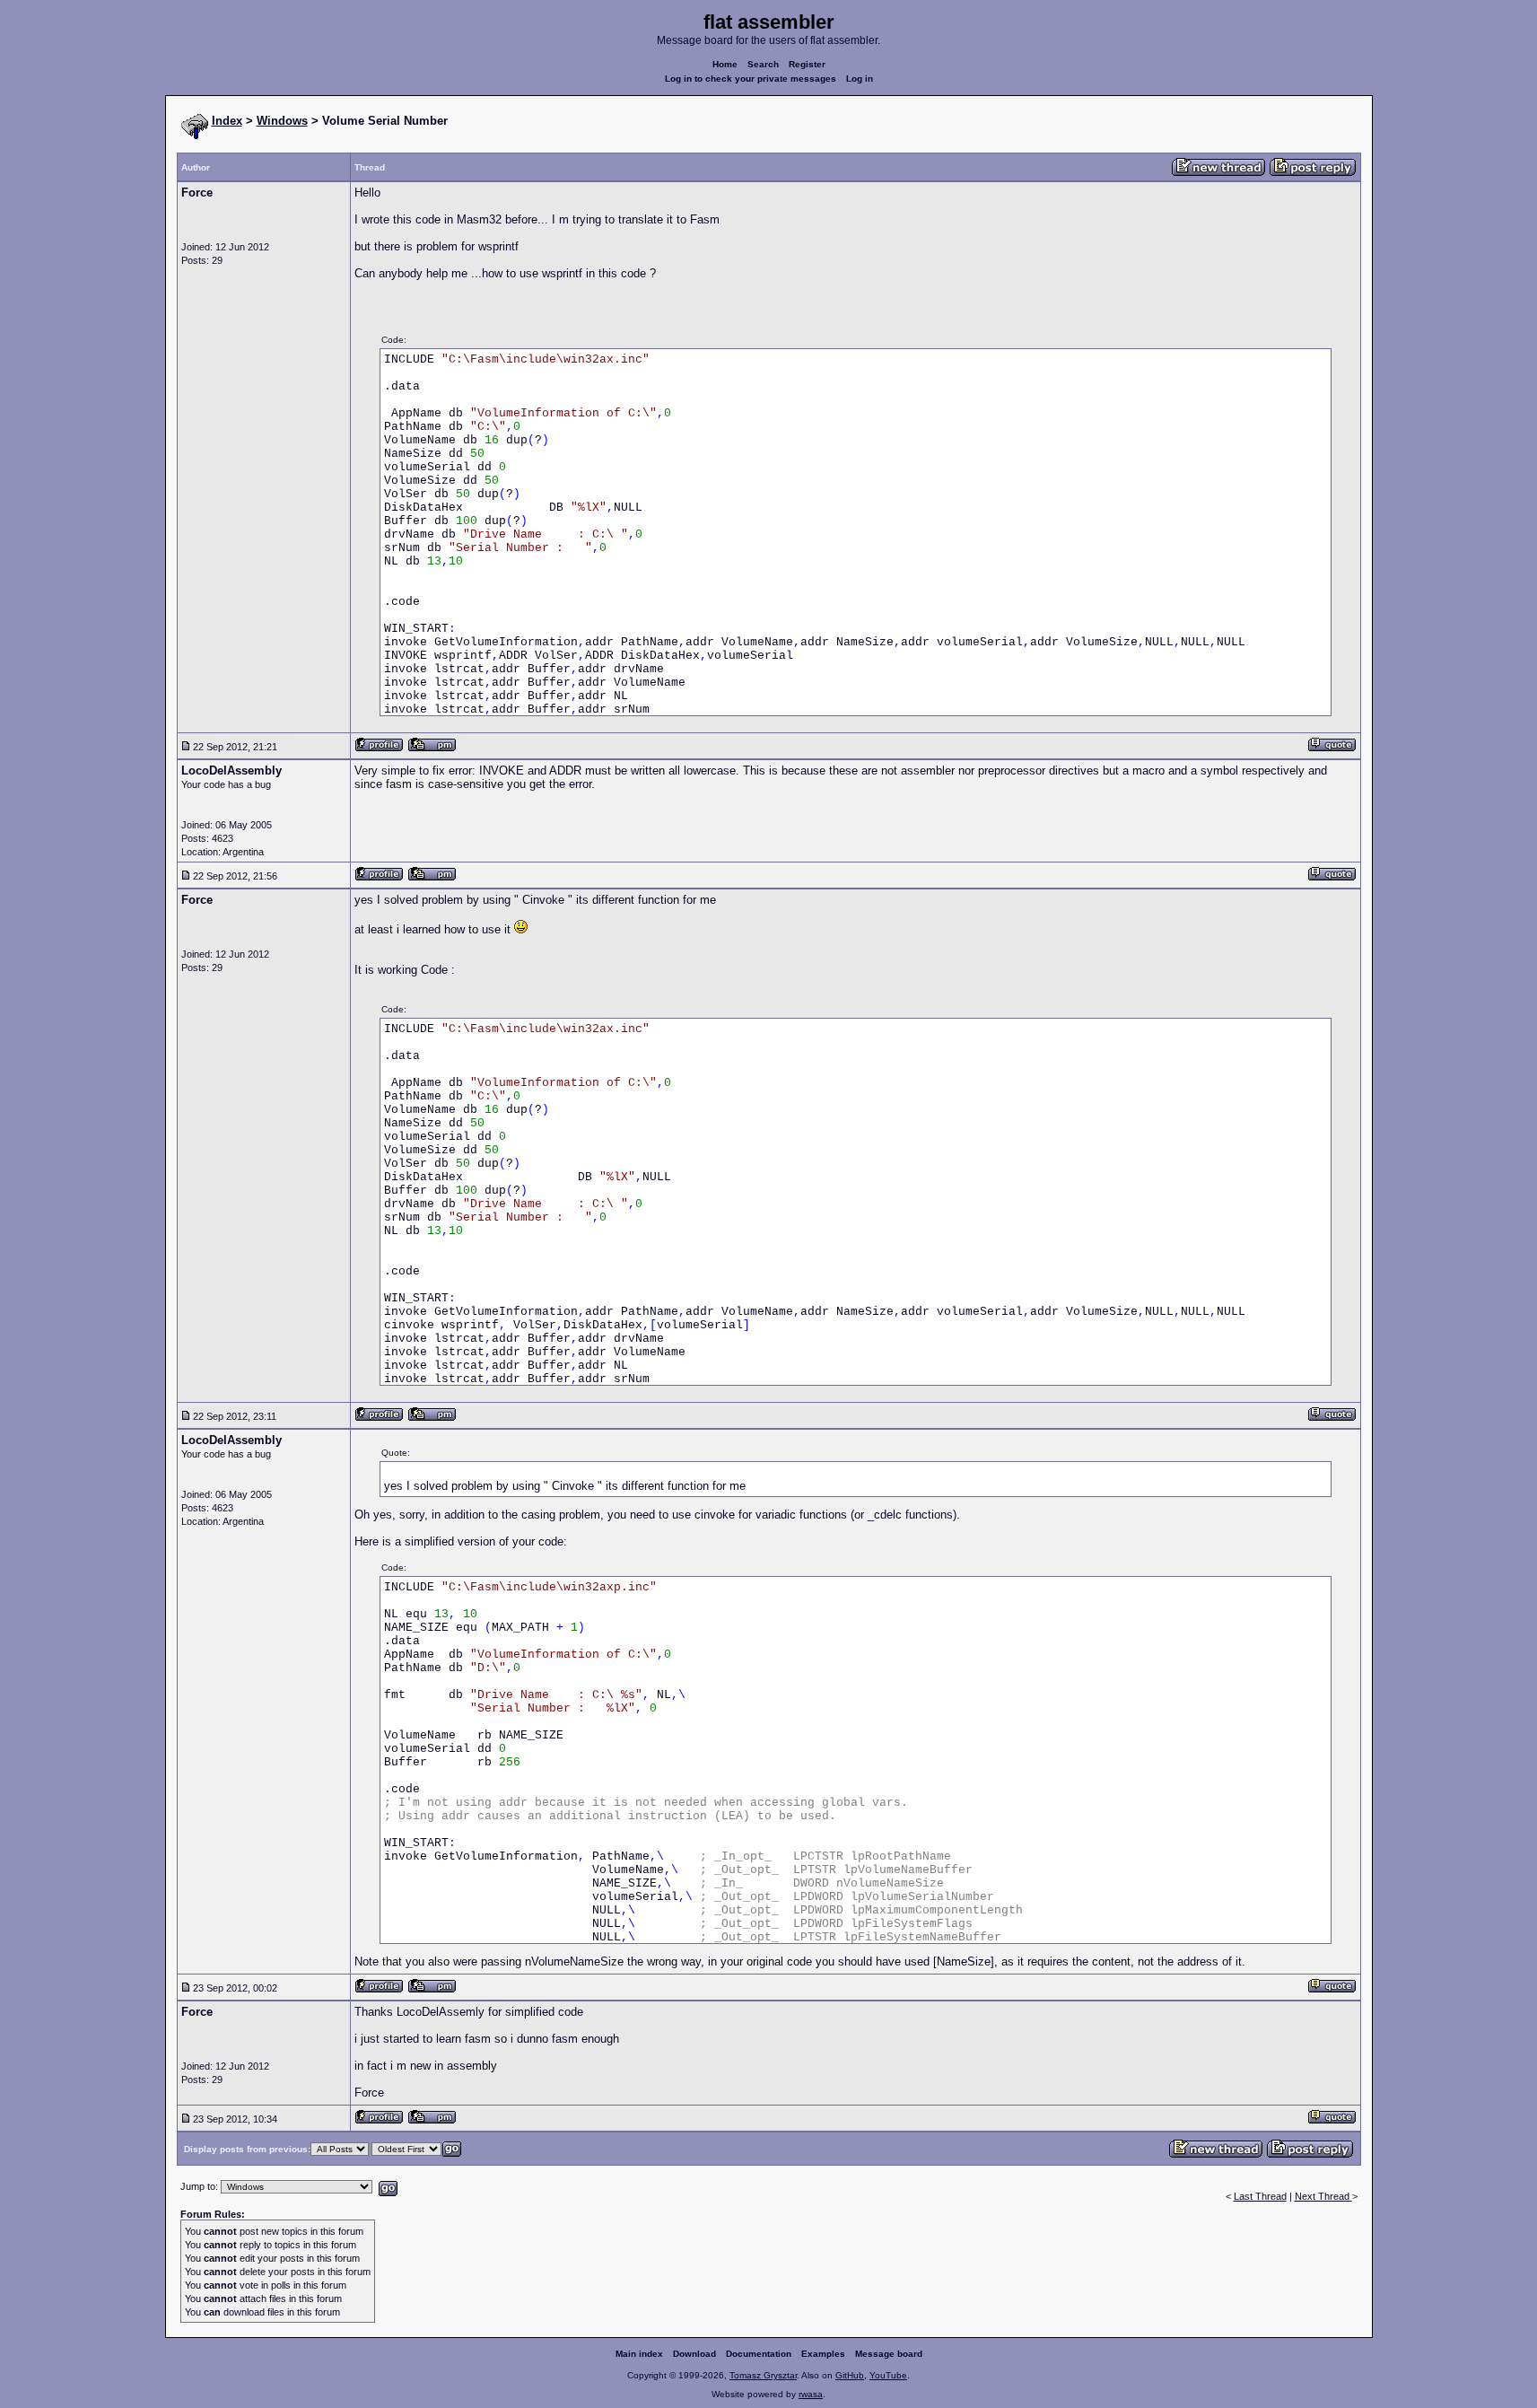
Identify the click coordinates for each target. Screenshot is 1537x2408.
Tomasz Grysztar (763, 2375)
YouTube (888, 2375)
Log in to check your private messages (751, 79)
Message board (889, 2354)
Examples (823, 2354)
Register (807, 64)
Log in (860, 79)
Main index (639, 2354)
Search (763, 64)
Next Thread (1323, 2196)
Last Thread (1260, 2196)
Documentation (759, 2354)
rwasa (811, 2394)
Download (694, 2354)
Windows (282, 121)
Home (725, 64)
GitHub (850, 2375)
